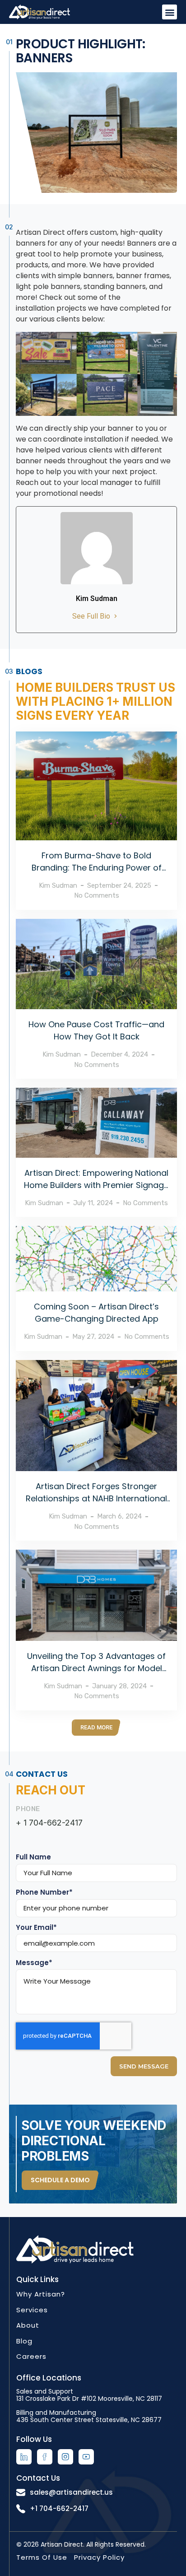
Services (32, 2310)
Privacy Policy (99, 2557)
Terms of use (42, 2557)
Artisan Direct (62, 2544)
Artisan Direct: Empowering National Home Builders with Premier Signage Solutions (96, 1185)
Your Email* (36, 1928)
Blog (24, 2341)
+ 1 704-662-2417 (49, 1823)
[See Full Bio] (116, 616)
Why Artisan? (41, 2294)
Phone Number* (44, 1892)
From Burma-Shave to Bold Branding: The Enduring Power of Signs (97, 868)
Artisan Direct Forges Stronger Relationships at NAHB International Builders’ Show (96, 1498)
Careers (31, 2356)
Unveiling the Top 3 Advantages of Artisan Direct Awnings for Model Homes (96, 1668)
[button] (170, 12)
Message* (34, 1963)
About (28, 2325)
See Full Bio (91, 616)
